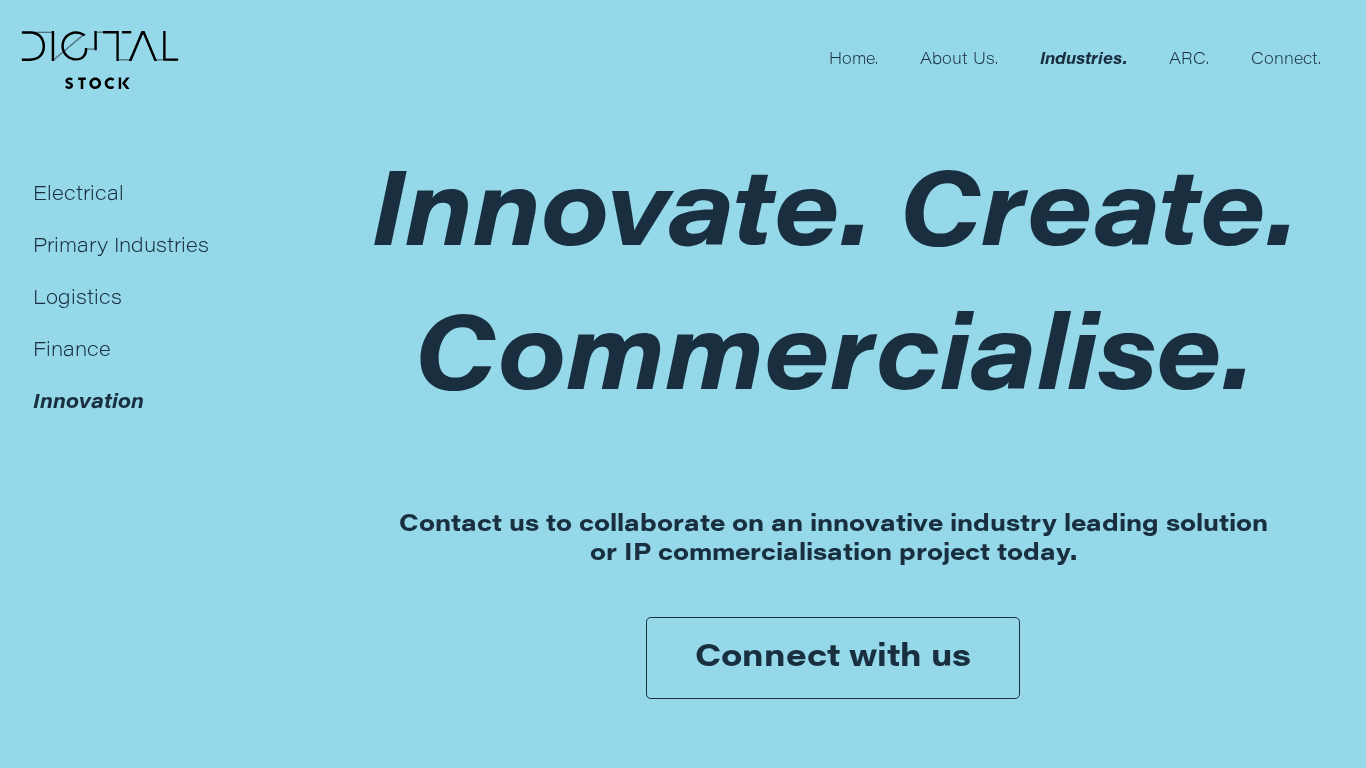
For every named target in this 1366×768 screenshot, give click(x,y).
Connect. (1286, 60)
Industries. (1083, 60)
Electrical (78, 195)
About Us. (959, 60)
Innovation (88, 403)
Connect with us (833, 658)
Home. (853, 60)
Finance (72, 351)
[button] (100, 60)
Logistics (77, 299)
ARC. (1189, 60)
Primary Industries (121, 247)
